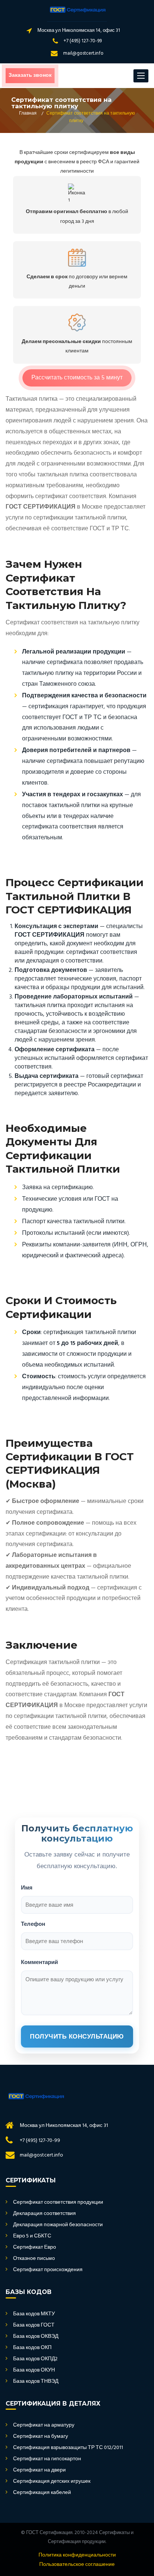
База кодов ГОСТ (34, 2325)
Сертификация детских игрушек (52, 2482)
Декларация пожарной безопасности (58, 2225)
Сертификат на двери (39, 2470)
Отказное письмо (34, 2259)
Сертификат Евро (35, 2248)
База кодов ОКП (32, 2348)
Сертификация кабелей (42, 2493)
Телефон (33, 1924)
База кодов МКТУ (34, 2314)
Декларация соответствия (44, 2214)
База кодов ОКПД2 (35, 2359)
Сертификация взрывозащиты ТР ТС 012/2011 (68, 2448)
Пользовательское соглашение (77, 2565)
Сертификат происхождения (48, 2270)
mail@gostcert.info (83, 53)
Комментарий (39, 1962)
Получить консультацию (77, 2036)
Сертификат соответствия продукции (58, 2203)
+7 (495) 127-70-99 (83, 41)
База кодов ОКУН (34, 2370)
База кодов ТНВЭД (36, 2382)
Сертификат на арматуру (44, 2425)
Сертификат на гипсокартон (47, 2459)
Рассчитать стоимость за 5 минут (77, 378)
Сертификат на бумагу (41, 2437)
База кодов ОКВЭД (36, 2337)
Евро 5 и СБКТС (32, 2236)
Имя (27, 1887)
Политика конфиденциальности (77, 2555)
